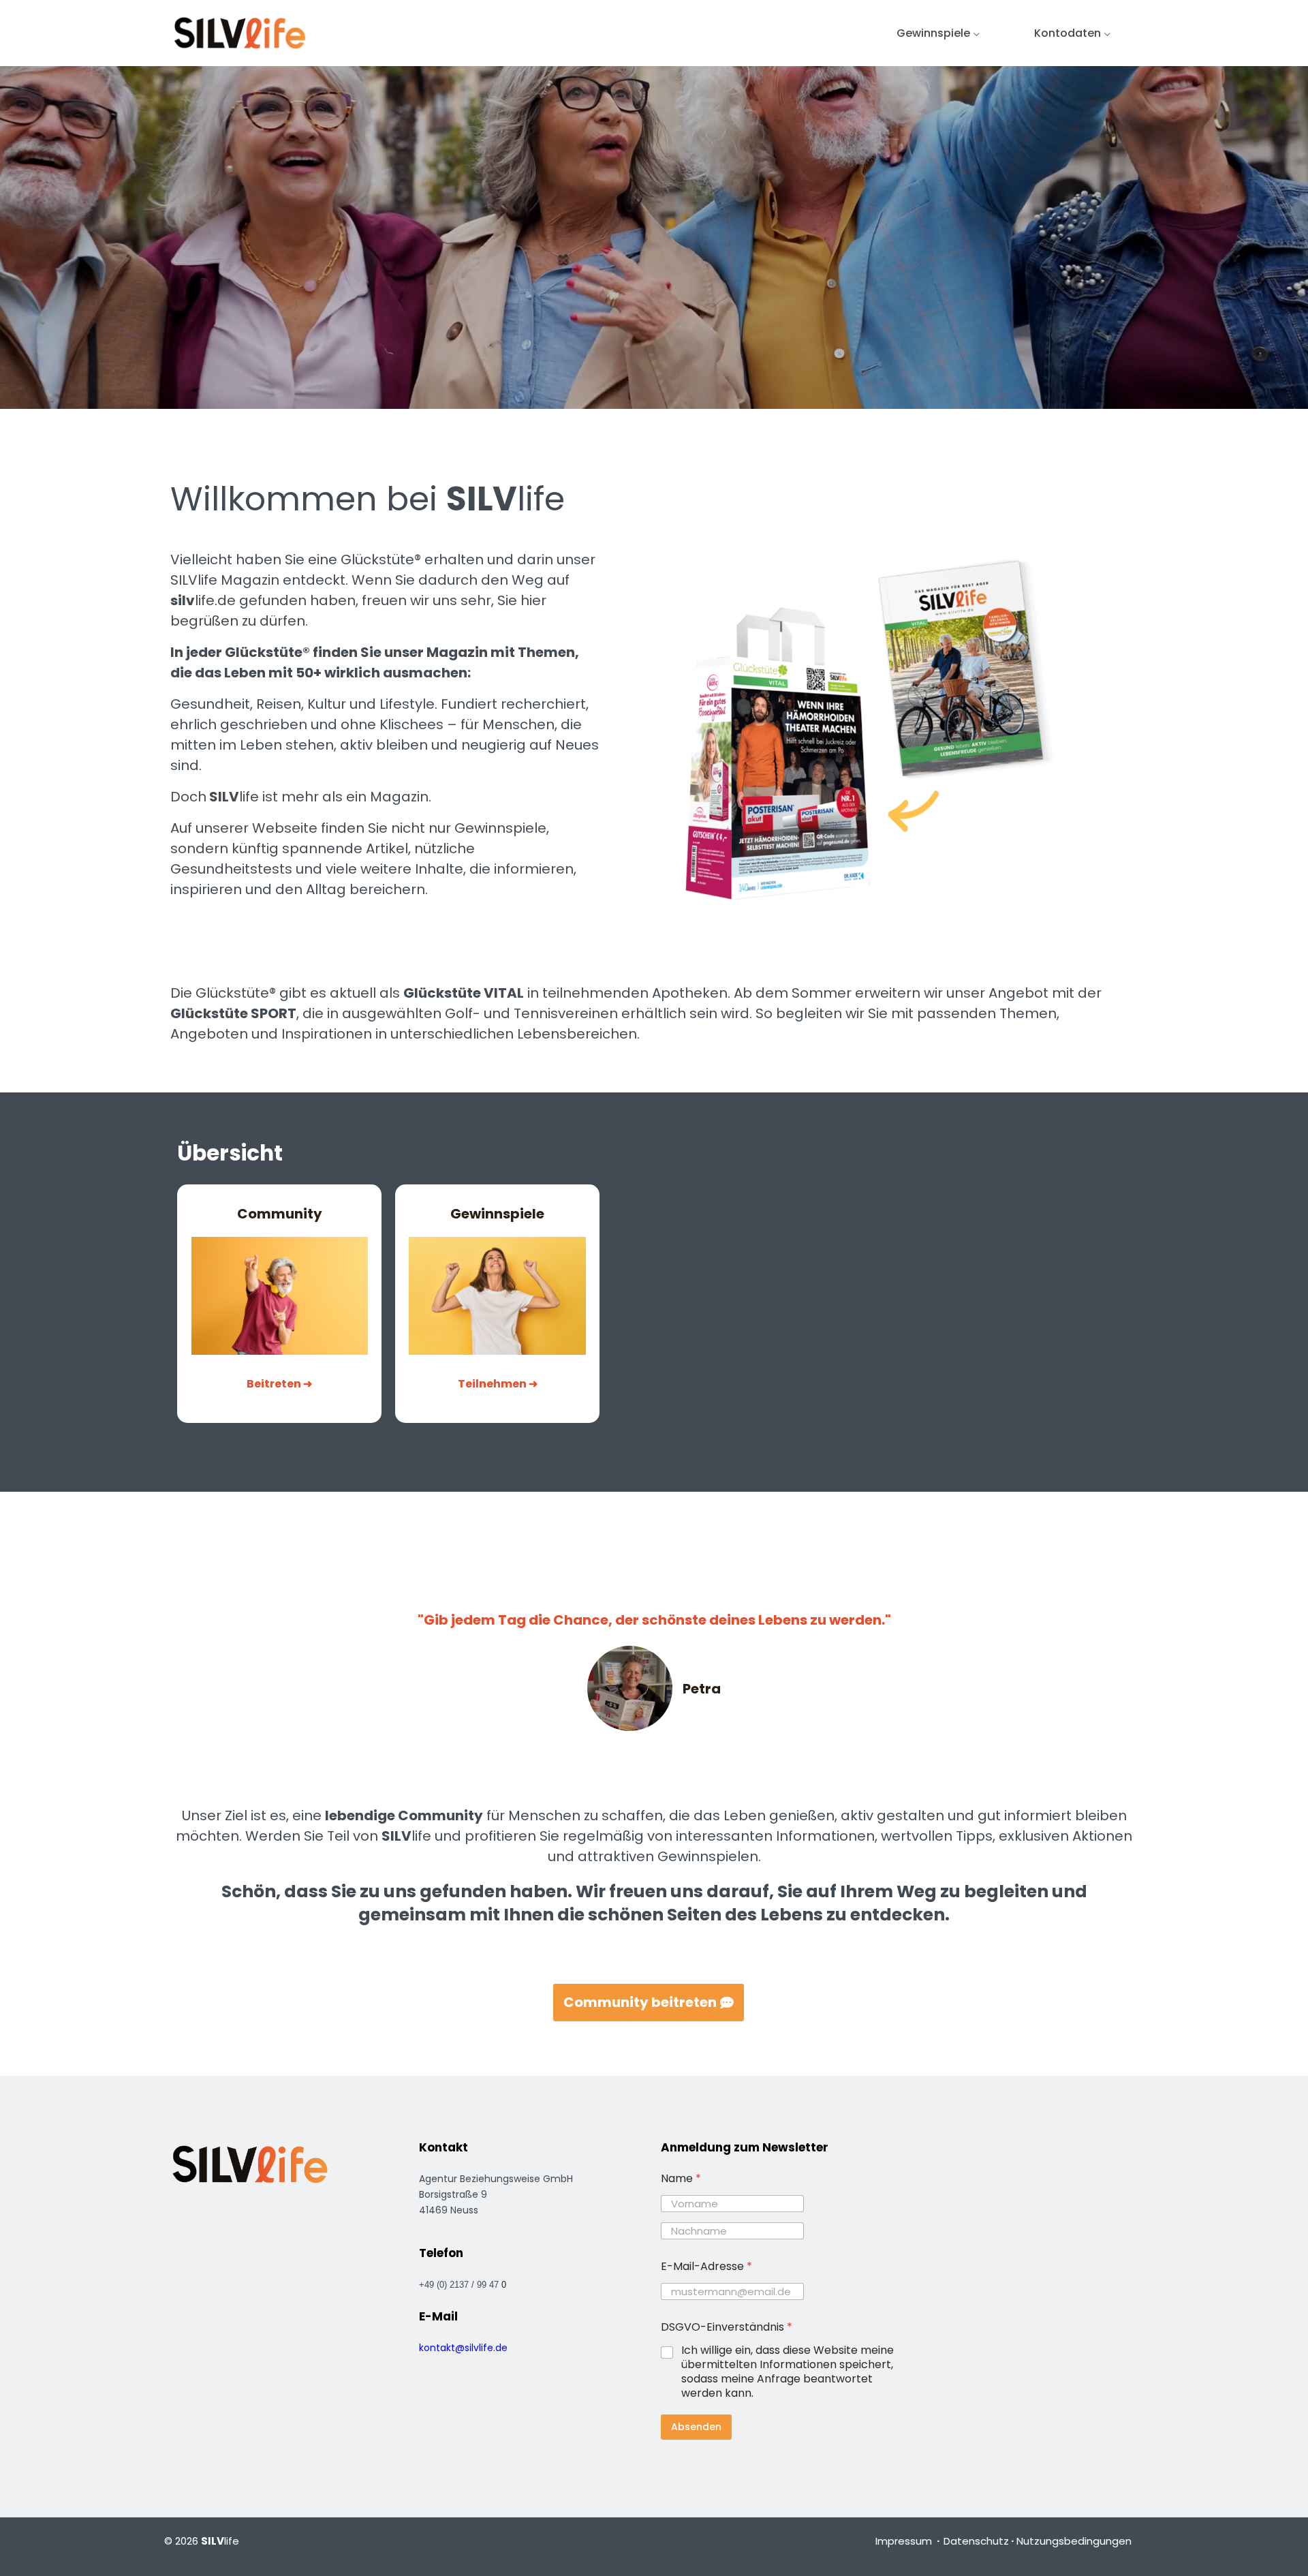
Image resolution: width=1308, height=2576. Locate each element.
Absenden (696, 2427)
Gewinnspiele (933, 33)
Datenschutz (976, 2541)
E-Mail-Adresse (706, 2266)
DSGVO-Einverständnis (727, 2327)
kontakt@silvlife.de (463, 2348)
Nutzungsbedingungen (1074, 2541)
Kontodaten (1068, 33)
